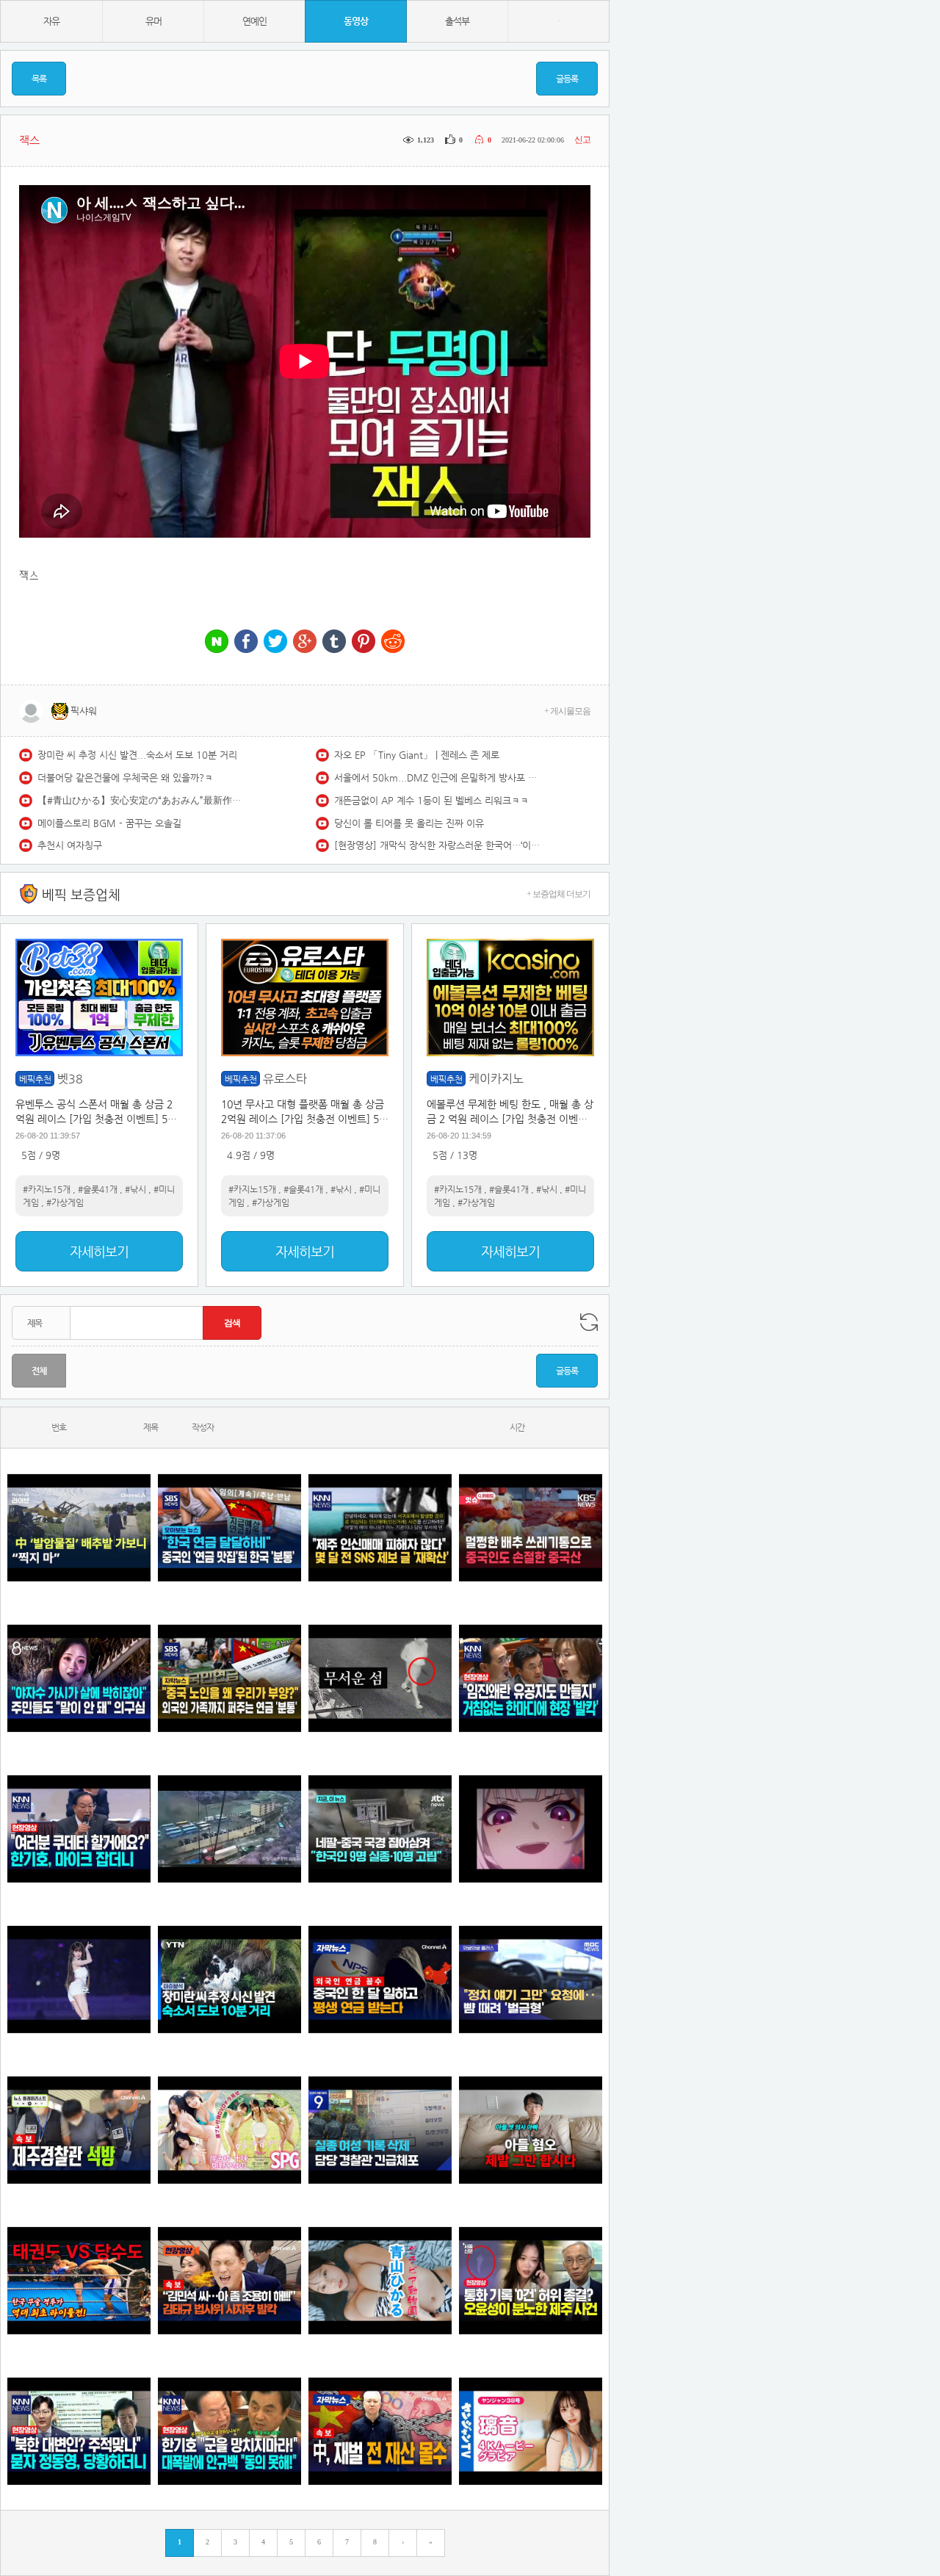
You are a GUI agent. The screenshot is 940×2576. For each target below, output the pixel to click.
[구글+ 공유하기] (305, 642)
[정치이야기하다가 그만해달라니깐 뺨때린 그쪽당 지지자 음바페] (531, 1979)
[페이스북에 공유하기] (246, 642)
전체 (39, 1371)
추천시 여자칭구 (70, 845)
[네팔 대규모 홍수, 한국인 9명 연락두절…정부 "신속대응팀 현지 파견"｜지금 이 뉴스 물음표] (380, 1829)
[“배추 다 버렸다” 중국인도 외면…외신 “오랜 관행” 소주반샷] (531, 1527)
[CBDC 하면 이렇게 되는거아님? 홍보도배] (380, 2431)
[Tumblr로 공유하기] (334, 642)
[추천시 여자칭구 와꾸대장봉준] (79, 1979)
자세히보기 (99, 1251)
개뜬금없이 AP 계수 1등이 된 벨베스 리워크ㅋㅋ (431, 800)
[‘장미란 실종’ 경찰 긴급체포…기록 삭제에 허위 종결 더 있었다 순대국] (380, 2130)
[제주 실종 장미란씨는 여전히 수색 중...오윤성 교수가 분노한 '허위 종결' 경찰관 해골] (531, 2280)
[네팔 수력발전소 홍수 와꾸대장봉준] (229, 1829)
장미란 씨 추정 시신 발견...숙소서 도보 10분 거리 (137, 755)
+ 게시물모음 (567, 711)
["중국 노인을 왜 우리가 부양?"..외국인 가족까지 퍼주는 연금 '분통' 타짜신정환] (229, 1678)
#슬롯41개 (98, 1189)
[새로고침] (589, 1322)
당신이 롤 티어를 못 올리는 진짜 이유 (409, 823)
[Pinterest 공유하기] (364, 642)
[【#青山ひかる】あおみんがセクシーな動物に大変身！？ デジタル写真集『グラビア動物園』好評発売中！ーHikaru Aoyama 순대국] (380, 2280)
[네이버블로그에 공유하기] (217, 642)
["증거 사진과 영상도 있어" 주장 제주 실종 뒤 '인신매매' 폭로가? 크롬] (380, 1527)
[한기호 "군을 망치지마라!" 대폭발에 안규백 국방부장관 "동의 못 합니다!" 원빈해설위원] (229, 2431)
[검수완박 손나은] (79, 1678)
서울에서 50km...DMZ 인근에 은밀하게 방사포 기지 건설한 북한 (437, 778)
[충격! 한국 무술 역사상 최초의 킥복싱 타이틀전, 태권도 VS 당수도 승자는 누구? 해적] (79, 2280)
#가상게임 (65, 1202)
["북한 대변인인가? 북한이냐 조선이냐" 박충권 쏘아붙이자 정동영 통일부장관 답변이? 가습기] (79, 2431)
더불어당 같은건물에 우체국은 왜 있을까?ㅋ (125, 778)
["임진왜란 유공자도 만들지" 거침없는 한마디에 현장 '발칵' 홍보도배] (531, 1678)
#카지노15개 (47, 1189)
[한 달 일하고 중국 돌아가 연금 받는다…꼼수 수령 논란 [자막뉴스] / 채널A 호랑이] (380, 1979)
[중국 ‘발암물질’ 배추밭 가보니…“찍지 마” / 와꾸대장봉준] (79, 1527)
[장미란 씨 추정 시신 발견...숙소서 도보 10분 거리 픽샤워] (229, 1979)
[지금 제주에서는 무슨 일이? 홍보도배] (380, 1678)
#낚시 (135, 1189)
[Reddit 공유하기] (393, 642)
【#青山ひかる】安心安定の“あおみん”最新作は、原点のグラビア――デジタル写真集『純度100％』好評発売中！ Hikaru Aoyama (140, 800)
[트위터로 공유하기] (275, 642)
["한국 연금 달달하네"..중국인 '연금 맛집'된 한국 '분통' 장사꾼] (229, 1527)
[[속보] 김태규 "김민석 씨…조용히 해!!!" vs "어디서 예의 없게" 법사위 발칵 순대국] (229, 2280)
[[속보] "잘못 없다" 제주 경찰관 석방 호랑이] (79, 2130)
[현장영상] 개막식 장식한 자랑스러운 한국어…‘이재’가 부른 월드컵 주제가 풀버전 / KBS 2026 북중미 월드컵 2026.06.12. (437, 845)
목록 (39, 79)
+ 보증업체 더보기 (558, 894)
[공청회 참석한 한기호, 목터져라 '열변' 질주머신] (79, 1829)
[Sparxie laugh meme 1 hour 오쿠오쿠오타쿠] (531, 1829)
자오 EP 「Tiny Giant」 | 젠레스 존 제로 (417, 755)
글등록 (567, 79)
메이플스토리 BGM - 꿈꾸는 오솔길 (109, 823)
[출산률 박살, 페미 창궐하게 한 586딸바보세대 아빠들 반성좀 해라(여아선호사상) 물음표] (531, 2130)
